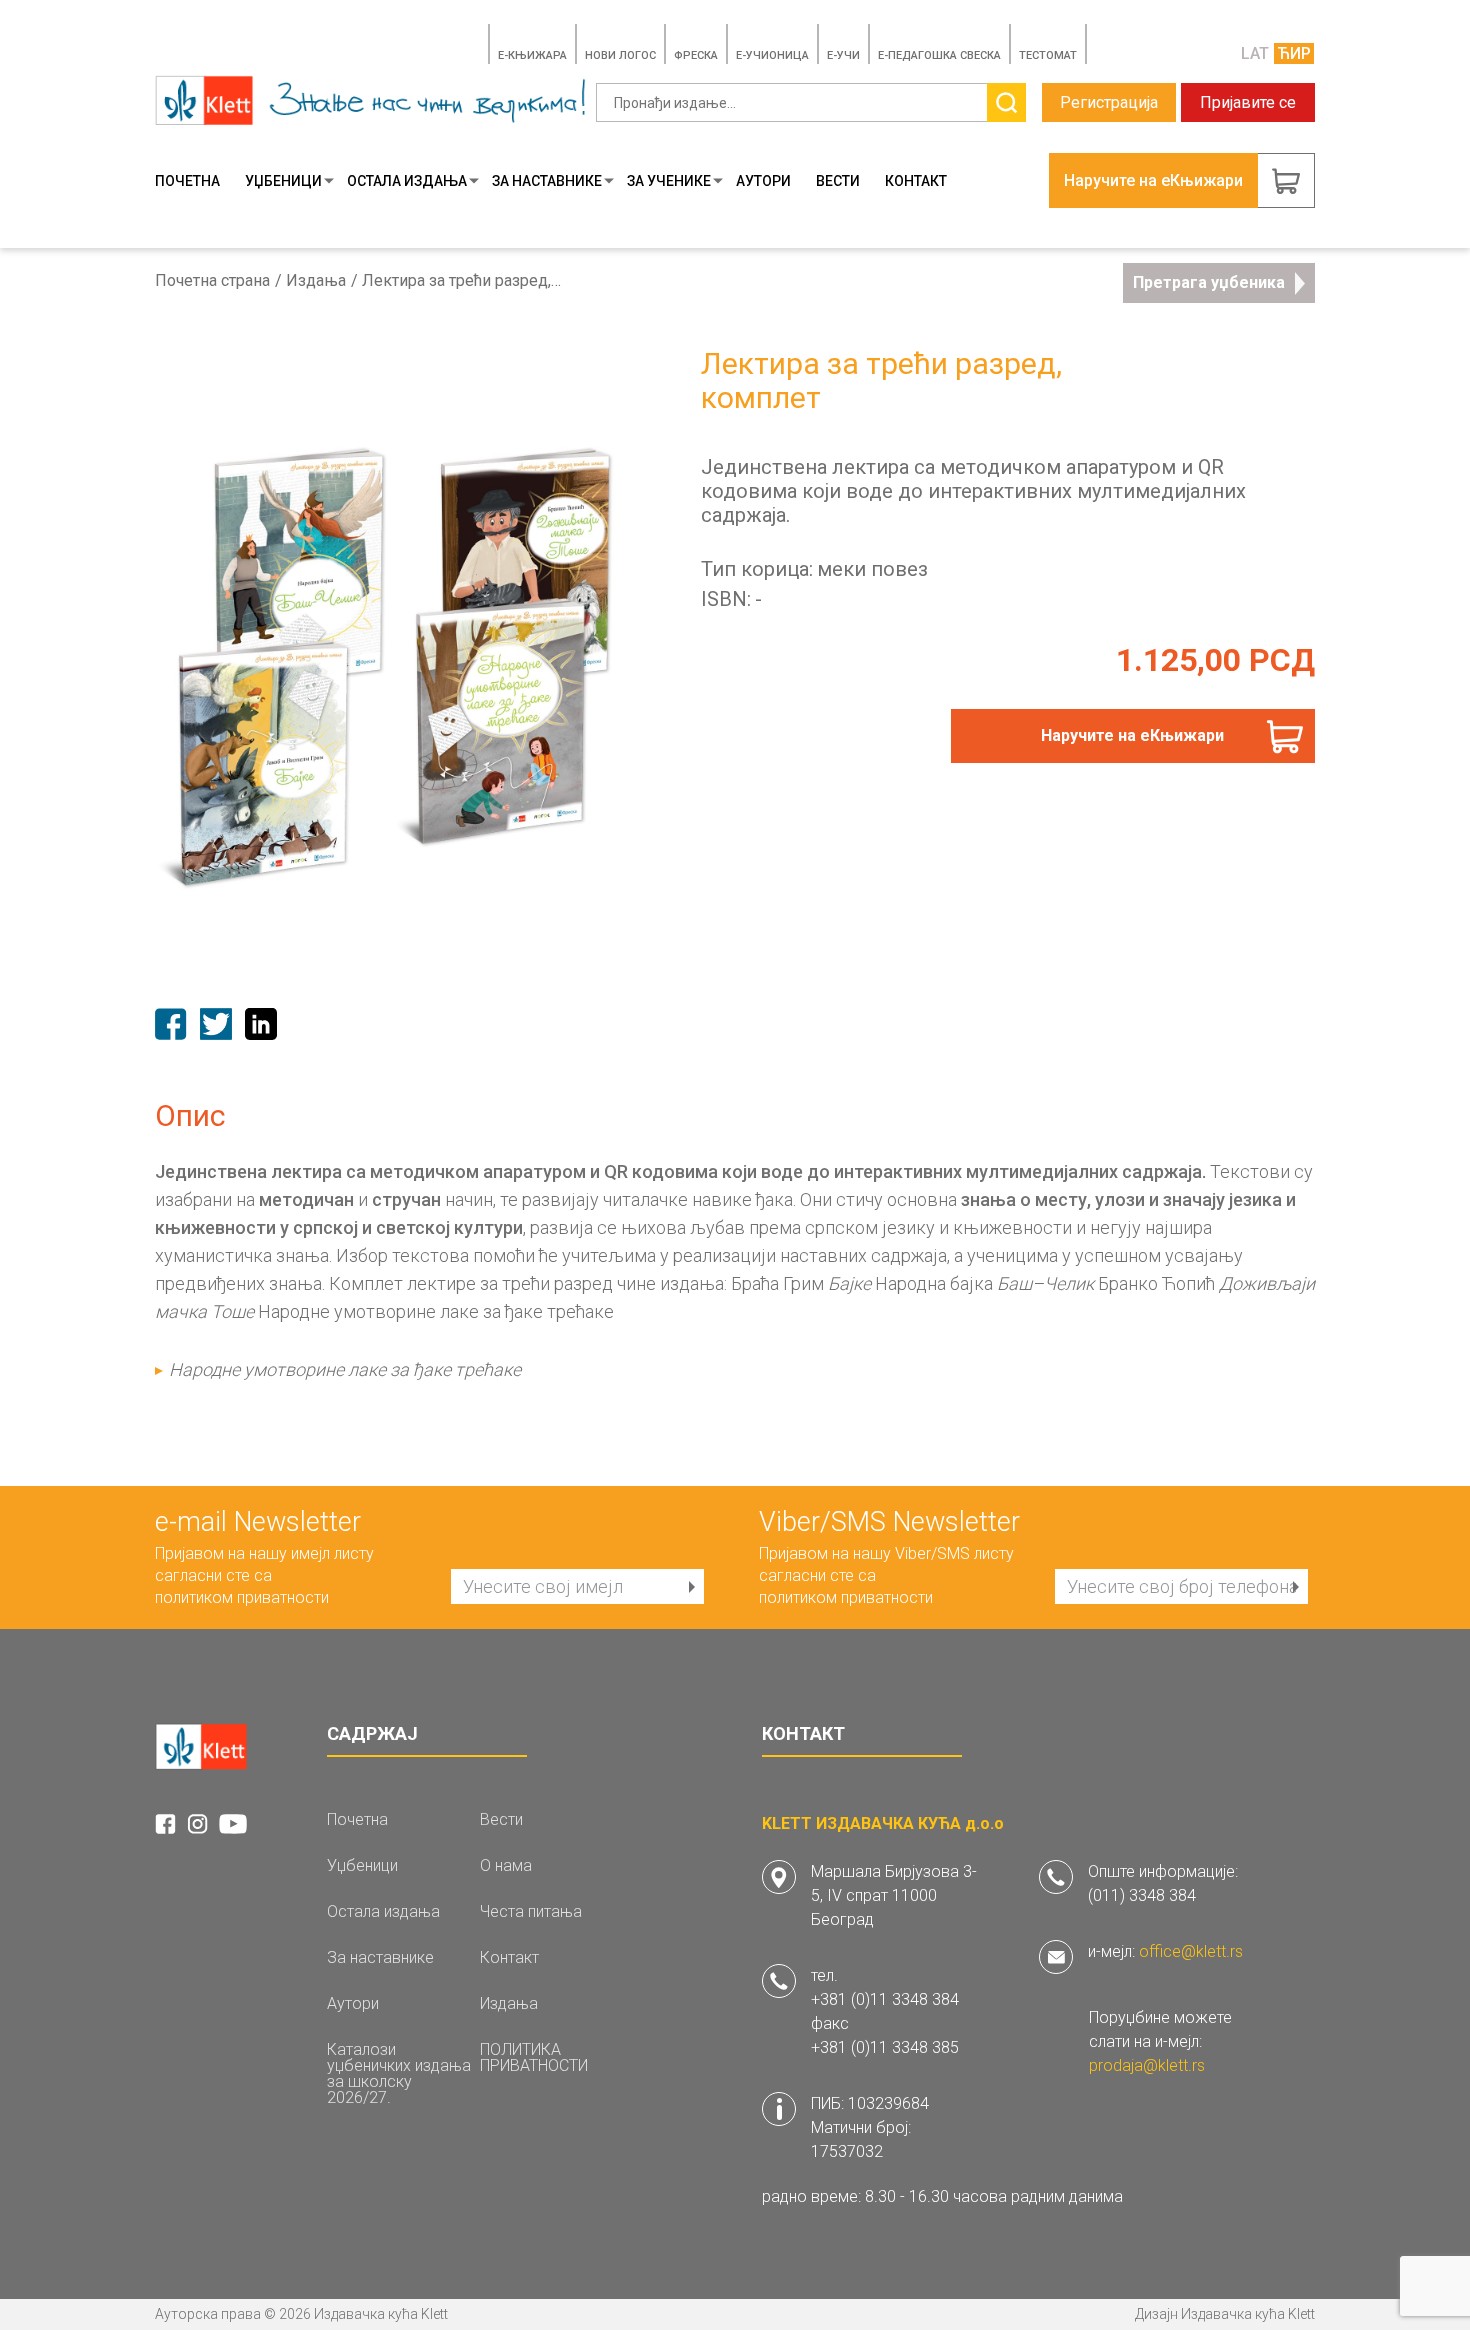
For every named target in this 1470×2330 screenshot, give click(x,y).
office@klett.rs (1191, 1951)
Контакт (916, 181)
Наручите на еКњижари (1132, 735)
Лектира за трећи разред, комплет (462, 281)
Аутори (763, 181)
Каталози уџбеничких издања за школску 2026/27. (399, 2074)
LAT (1255, 53)
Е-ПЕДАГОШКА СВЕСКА (939, 55)
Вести (838, 181)
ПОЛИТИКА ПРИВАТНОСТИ (534, 2058)
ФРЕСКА (696, 55)
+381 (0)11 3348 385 (885, 2047)
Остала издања (407, 181)
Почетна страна (212, 281)
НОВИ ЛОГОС (620, 55)
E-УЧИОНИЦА (772, 55)
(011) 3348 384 (1142, 1895)
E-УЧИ (843, 55)
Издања (316, 281)
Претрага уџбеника (1209, 282)
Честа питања (531, 1912)
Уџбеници (283, 181)
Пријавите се (1248, 102)
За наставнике (547, 181)
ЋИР (1294, 53)
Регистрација (1109, 102)
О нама (506, 1866)
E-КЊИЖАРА (532, 55)
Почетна (187, 181)
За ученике (669, 181)
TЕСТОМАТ (1048, 55)
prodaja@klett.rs (1147, 2065)
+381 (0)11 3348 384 (885, 1999)
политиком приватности (242, 1597)
